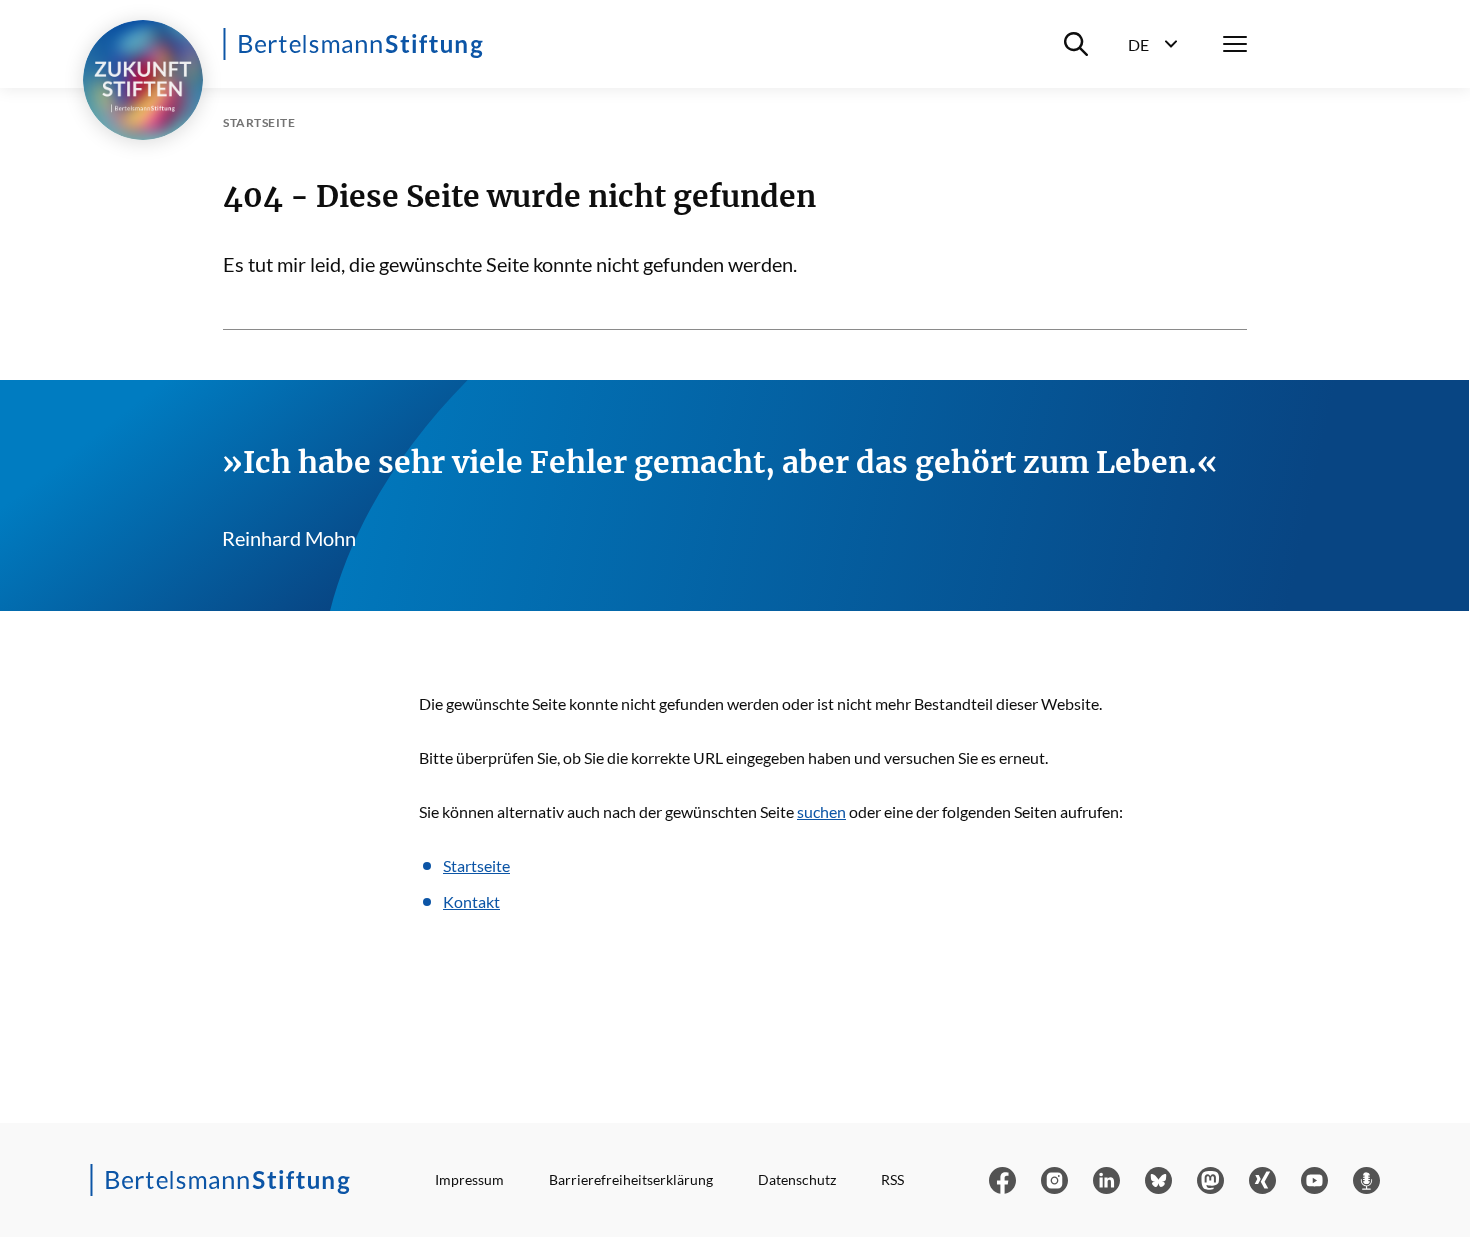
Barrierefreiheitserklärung (631, 1179)
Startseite (476, 865)
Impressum (469, 1179)
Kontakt (471, 901)
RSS (892, 1179)
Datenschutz (797, 1179)
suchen (821, 811)
